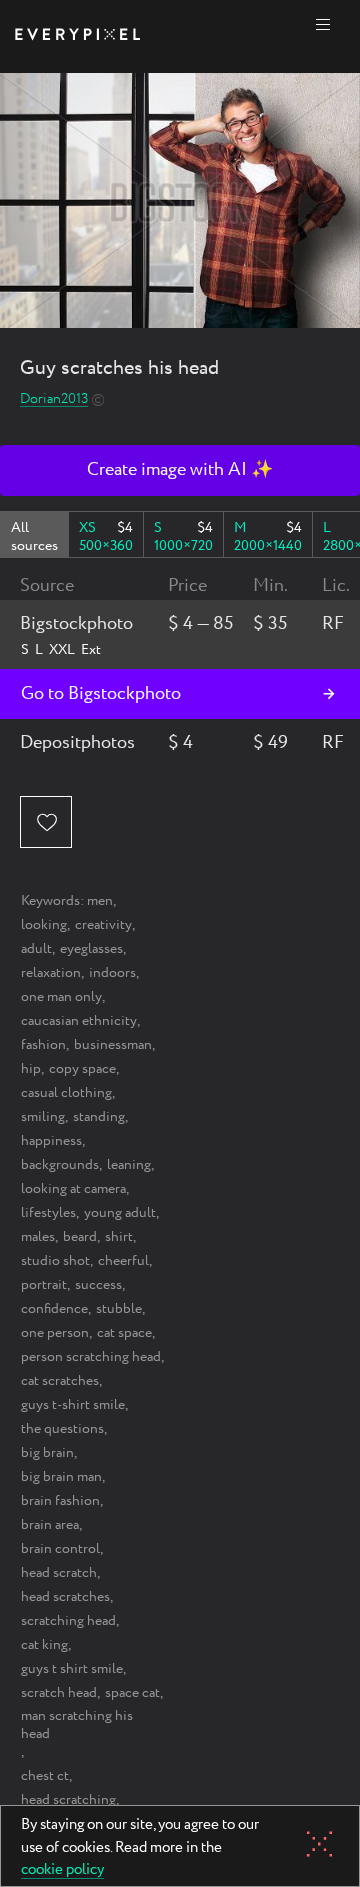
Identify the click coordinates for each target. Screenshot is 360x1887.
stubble (119, 1309)
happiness (51, 1141)
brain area (50, 1525)
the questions (62, 1429)
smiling (43, 1117)
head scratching (68, 1800)
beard (80, 1237)
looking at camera (73, 1189)
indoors (112, 973)
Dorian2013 (54, 399)
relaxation (51, 973)
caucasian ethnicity (79, 1021)
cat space (124, 1333)
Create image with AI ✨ (180, 470)
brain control (60, 1549)
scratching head (68, 1621)
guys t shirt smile (72, 1669)
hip (31, 1069)
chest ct (45, 1776)
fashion (43, 1045)
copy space (82, 1069)
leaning (129, 1165)
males (38, 1237)
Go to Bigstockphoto (101, 694)
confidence (54, 1309)
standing (99, 1117)
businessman (113, 1045)
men (100, 901)
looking (44, 925)
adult (36, 949)
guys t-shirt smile (73, 1405)
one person (55, 1333)
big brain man (61, 1477)
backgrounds (60, 1165)
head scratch (59, 1573)
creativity (103, 925)
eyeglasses (91, 949)
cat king (44, 1645)
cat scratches (60, 1381)
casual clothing (66, 1093)
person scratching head (91, 1357)
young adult (120, 1213)
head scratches (65, 1597)
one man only (61, 997)
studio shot (55, 1261)
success (98, 1285)
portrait (44, 1285)
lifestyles (48, 1213)
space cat (132, 1693)
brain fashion (60, 1501)
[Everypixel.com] (77, 36)
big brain (47, 1453)
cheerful (123, 1261)
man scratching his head (77, 1725)
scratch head (59, 1693)
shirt (119, 1237)
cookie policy (62, 1871)
